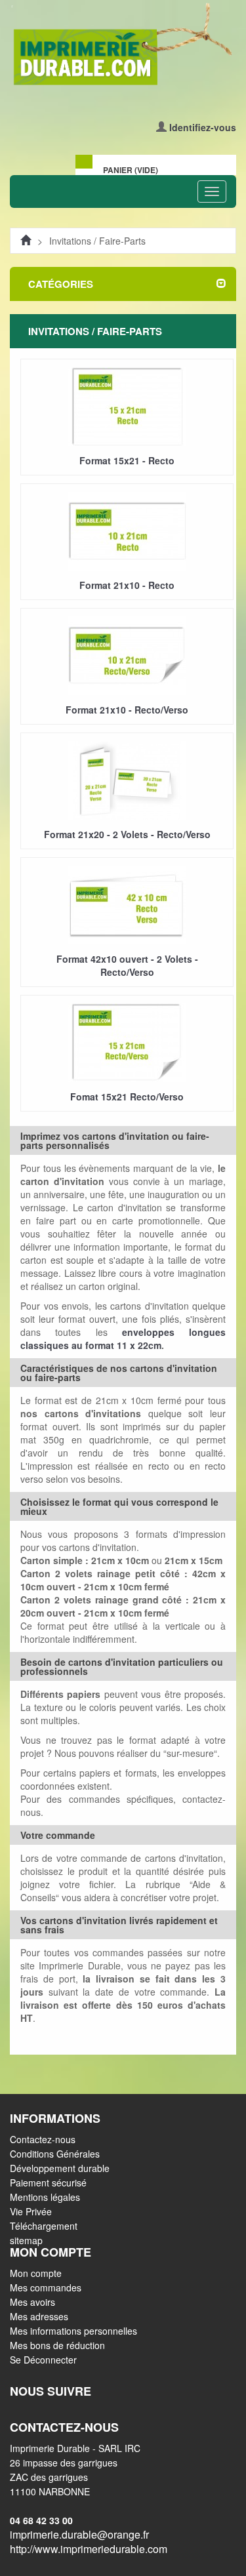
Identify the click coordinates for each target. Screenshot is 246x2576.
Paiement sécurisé (48, 2183)
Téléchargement (44, 2226)
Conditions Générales (55, 2154)
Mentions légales (45, 2197)
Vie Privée (31, 2211)
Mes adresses (39, 2316)
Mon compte (36, 2273)
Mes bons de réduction (57, 2345)
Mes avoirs (32, 2302)
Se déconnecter (43, 2360)
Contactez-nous (43, 2139)
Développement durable (60, 2168)
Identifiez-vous (203, 127)
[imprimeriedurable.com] (123, 45)
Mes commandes (46, 2287)
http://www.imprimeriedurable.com (89, 2549)
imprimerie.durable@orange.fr (79, 2534)
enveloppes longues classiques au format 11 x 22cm (123, 1338)
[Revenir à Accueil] (26, 241)
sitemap (26, 2240)
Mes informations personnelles (73, 2331)
